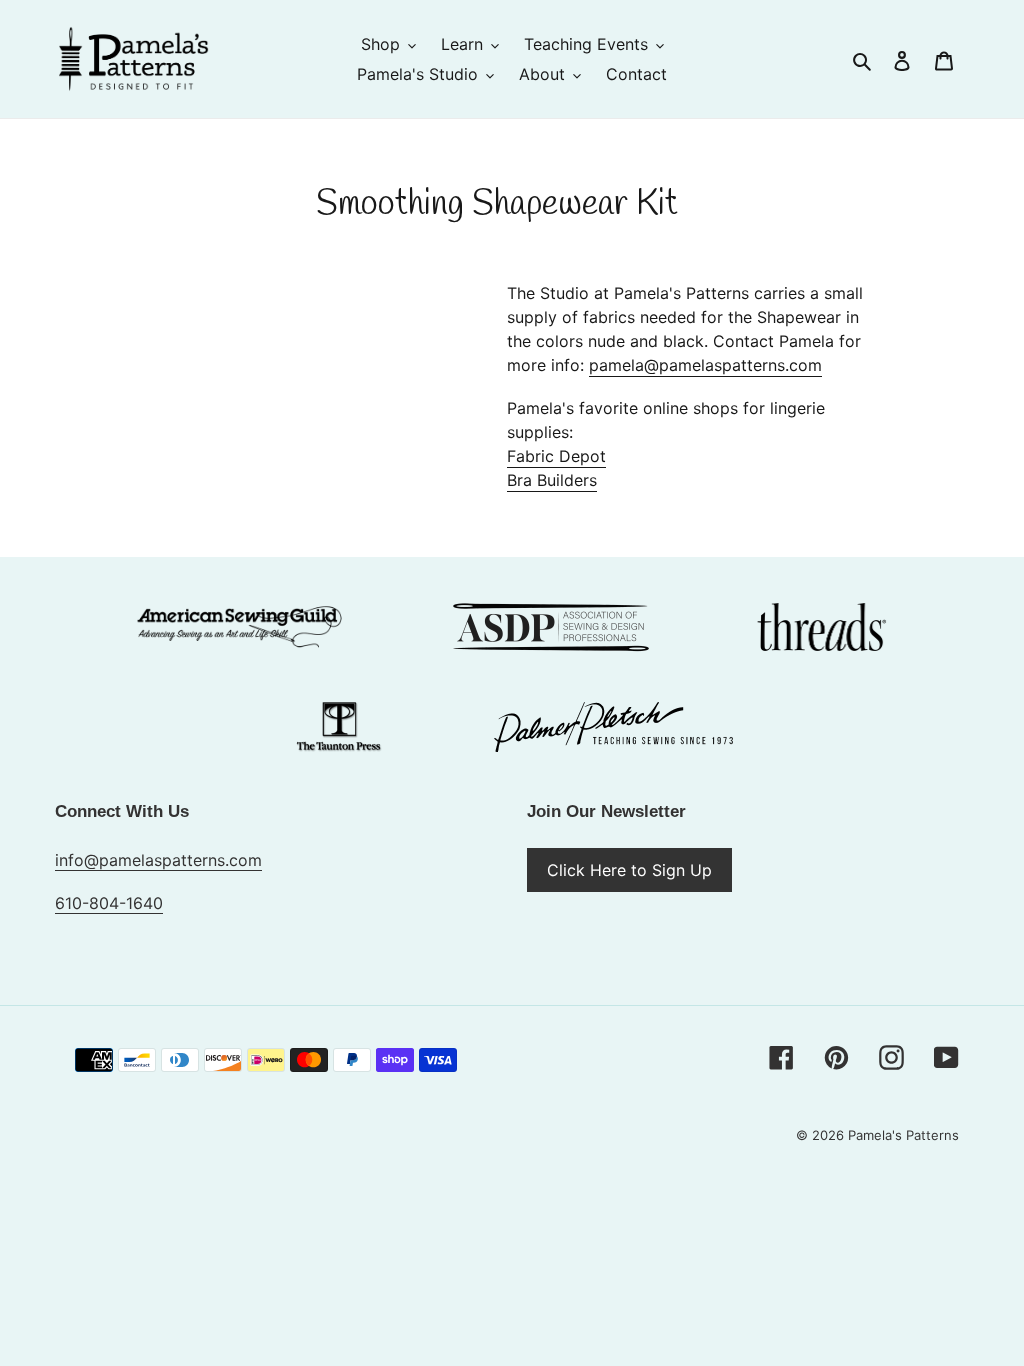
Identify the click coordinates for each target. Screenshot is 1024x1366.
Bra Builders (552, 480)
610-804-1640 (109, 903)
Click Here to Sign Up (629, 870)
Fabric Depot (556, 456)
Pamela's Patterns (903, 1135)
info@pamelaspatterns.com (158, 860)
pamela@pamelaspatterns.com (705, 365)
